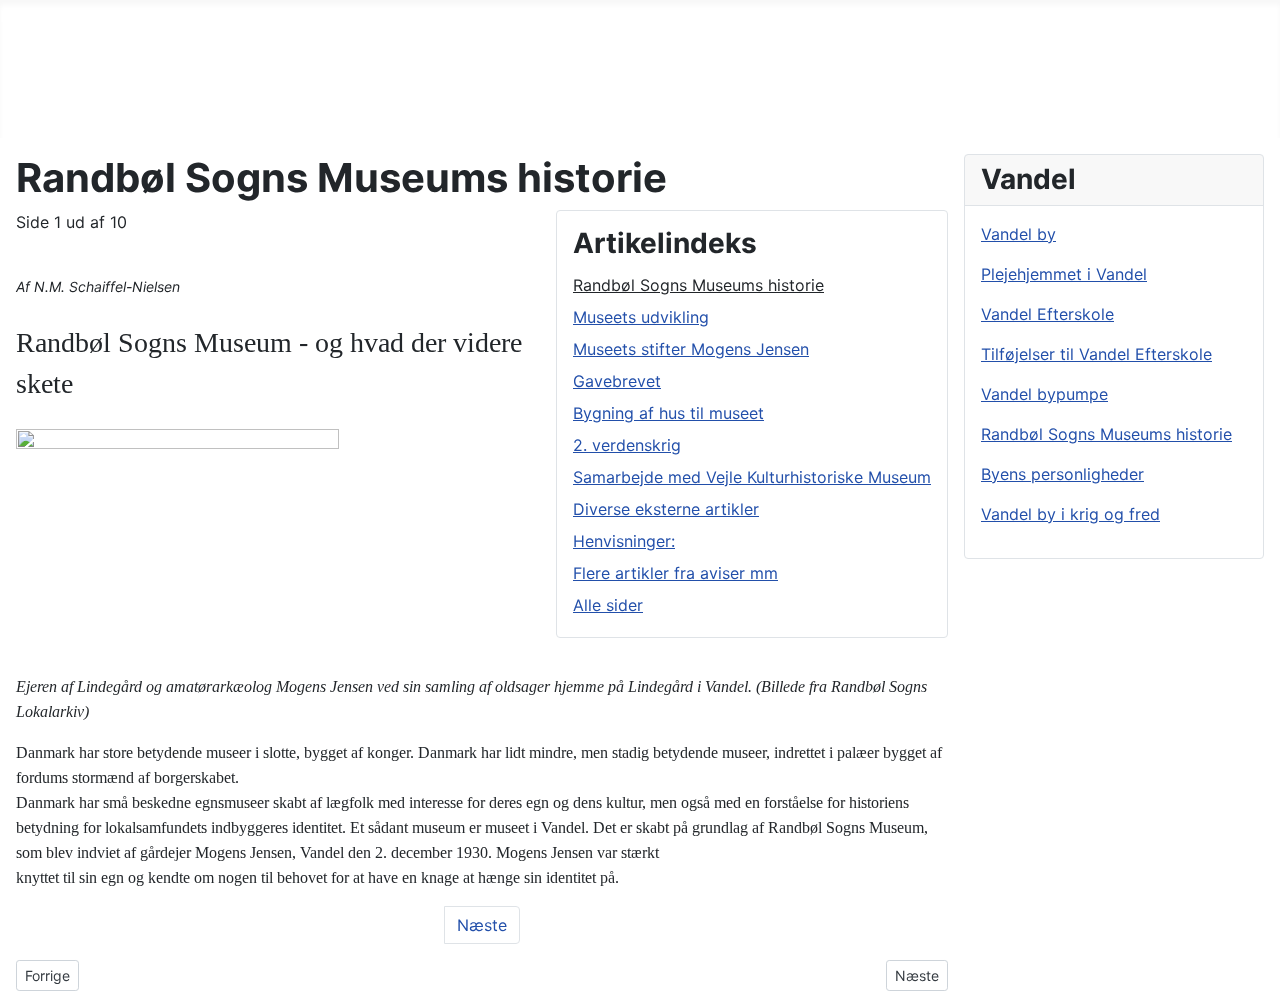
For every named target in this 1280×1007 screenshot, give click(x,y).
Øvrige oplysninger (96, 48)
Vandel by (1018, 234)
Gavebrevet (617, 381)
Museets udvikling (641, 317)
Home (22, 16)
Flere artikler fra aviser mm (675, 573)
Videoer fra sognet (878, 16)
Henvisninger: (624, 541)
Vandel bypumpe (1044, 394)
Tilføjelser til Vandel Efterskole (1096, 354)
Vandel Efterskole (1047, 314)
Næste (482, 925)
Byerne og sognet (137, 16)
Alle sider (608, 605)
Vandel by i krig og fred (1070, 514)
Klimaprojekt (1021, 16)
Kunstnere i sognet (712, 16)
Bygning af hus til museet (668, 413)
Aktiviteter (1132, 16)
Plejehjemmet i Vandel (1064, 274)
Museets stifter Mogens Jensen (691, 349)
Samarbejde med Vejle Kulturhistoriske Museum (752, 477)
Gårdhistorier (567, 16)
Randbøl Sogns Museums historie (698, 285)
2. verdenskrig (627, 445)
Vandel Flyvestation (419, 16)
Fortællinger (275, 16)
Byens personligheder (1062, 474)
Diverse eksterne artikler (666, 509)
